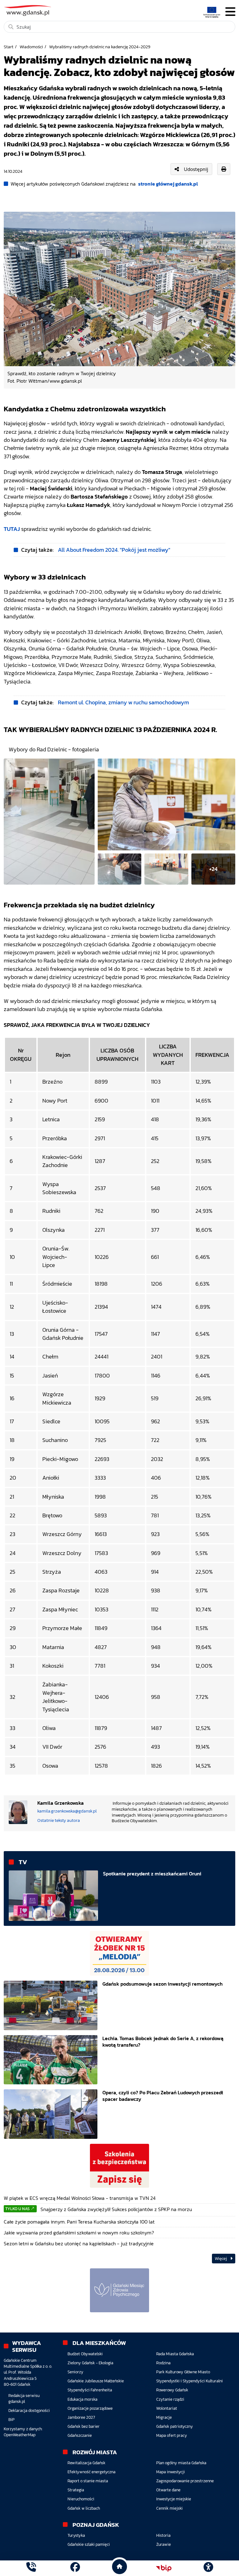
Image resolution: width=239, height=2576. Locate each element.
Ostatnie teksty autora (59, 1820)
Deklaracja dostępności (29, 2411)
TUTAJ (12, 529)
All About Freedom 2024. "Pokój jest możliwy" (114, 550)
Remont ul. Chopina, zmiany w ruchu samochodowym (123, 702)
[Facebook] (75, 2568)
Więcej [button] (221, 2259)
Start (9, 47)
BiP (12, 2420)
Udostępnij (196, 169)
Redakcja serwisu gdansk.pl (24, 2399)
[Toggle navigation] (230, 12)
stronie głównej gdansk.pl (168, 184)
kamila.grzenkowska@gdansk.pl (67, 1811)
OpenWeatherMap (20, 2435)
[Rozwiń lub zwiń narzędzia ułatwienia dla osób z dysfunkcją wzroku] (208, 2568)
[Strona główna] (31, 2568)
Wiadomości (31, 47)
